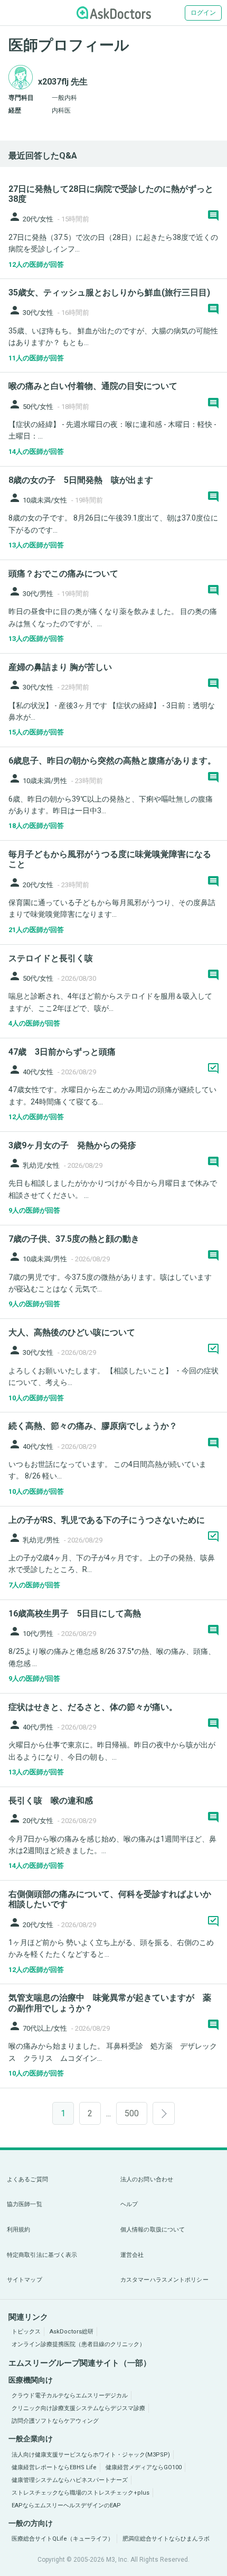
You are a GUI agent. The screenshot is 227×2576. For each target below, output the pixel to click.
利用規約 (18, 2230)
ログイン (203, 13)
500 (132, 2113)
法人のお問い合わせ (147, 2179)
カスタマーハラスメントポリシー (164, 2280)
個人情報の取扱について (153, 2230)
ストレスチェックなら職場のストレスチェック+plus (81, 2493)
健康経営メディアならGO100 (144, 2467)
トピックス (26, 2332)
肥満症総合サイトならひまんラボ (166, 2539)
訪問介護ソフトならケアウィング (55, 2421)
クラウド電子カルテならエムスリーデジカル (70, 2396)
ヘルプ (129, 2204)
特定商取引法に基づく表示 (42, 2255)
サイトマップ (25, 2280)
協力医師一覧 (25, 2204)
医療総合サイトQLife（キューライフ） (63, 2539)
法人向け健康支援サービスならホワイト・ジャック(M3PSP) (91, 2455)
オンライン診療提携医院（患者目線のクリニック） (78, 2344)
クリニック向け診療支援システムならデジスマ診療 (78, 2408)
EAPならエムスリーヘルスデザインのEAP (66, 2505)
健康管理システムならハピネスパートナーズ (70, 2480)
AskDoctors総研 (72, 2332)
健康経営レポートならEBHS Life (54, 2467)
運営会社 (132, 2255)
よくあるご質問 (27, 2179)
